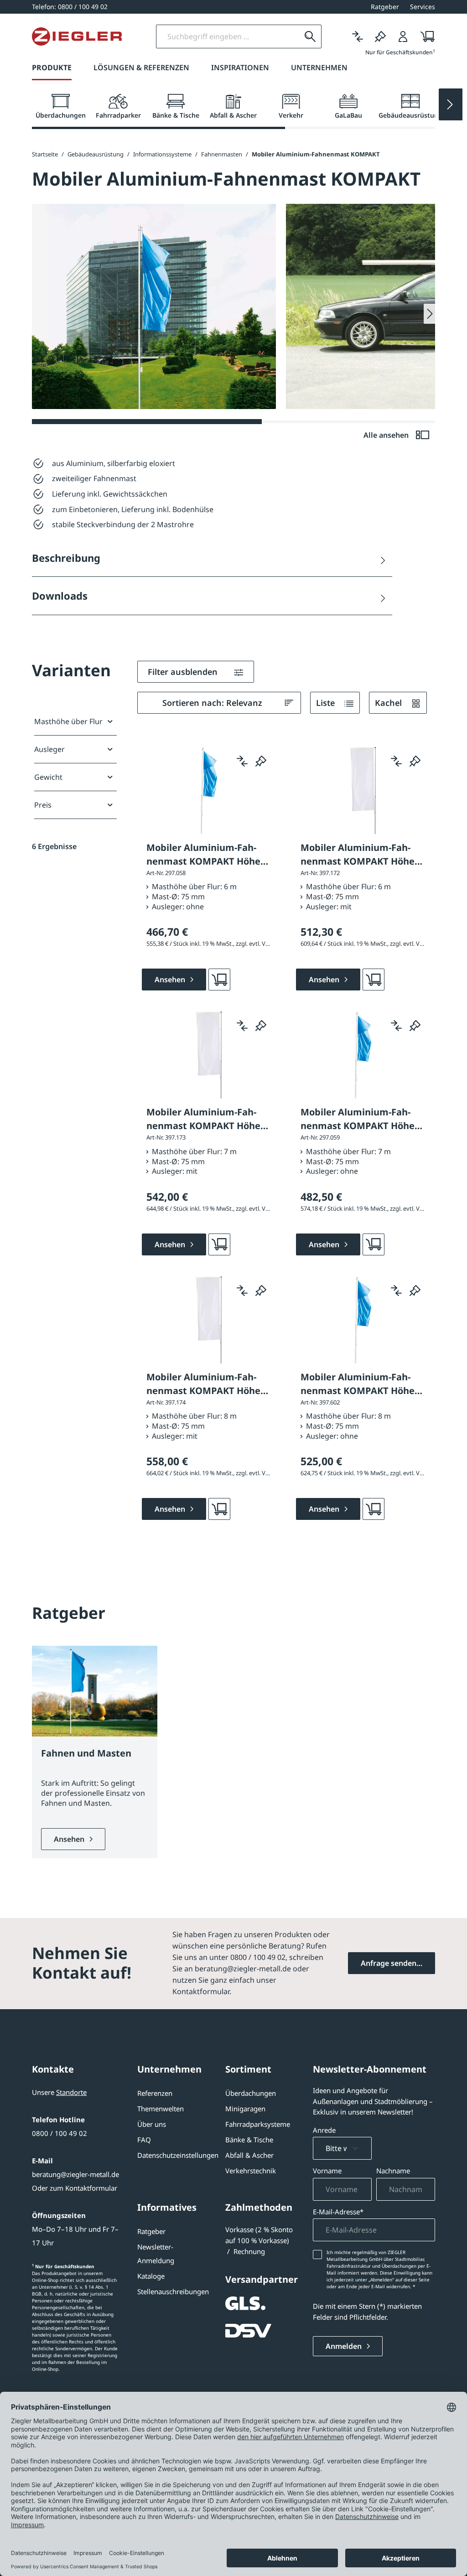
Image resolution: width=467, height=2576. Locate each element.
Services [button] (423, 7)
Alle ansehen (387, 435)
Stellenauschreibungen (173, 2291)
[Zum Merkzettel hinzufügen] (261, 761)
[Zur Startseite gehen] (77, 36)
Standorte (71, 2092)
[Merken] (380, 36)
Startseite (45, 154)
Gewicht (48, 777)
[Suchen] (310, 36)
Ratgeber (151, 2231)
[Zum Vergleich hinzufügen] (242, 761)
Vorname (327, 2171)
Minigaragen (245, 2109)
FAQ (144, 2140)
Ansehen (70, 1839)
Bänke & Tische (249, 2140)
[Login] (403, 36)
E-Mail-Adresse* (338, 2212)
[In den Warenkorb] (219, 980)
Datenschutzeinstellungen (178, 2155)
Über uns (152, 2124)
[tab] (61, 107)
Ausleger (49, 749)
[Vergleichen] (358, 36)
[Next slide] (451, 104)
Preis (43, 805)
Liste (327, 703)
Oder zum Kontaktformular (75, 2188)
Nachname (393, 2171)
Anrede (324, 2130)
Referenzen (155, 2093)
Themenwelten (161, 2109)
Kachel (389, 703)
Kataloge (151, 2276)
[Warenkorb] (425, 36)
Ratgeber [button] (385, 7)
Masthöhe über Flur (68, 721)
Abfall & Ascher (249, 2155)
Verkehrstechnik (251, 2171)
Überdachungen (251, 2093)
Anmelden (345, 2346)
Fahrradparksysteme (258, 2124)
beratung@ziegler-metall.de (75, 2174)
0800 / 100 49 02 (60, 2133)
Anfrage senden (389, 1963)
